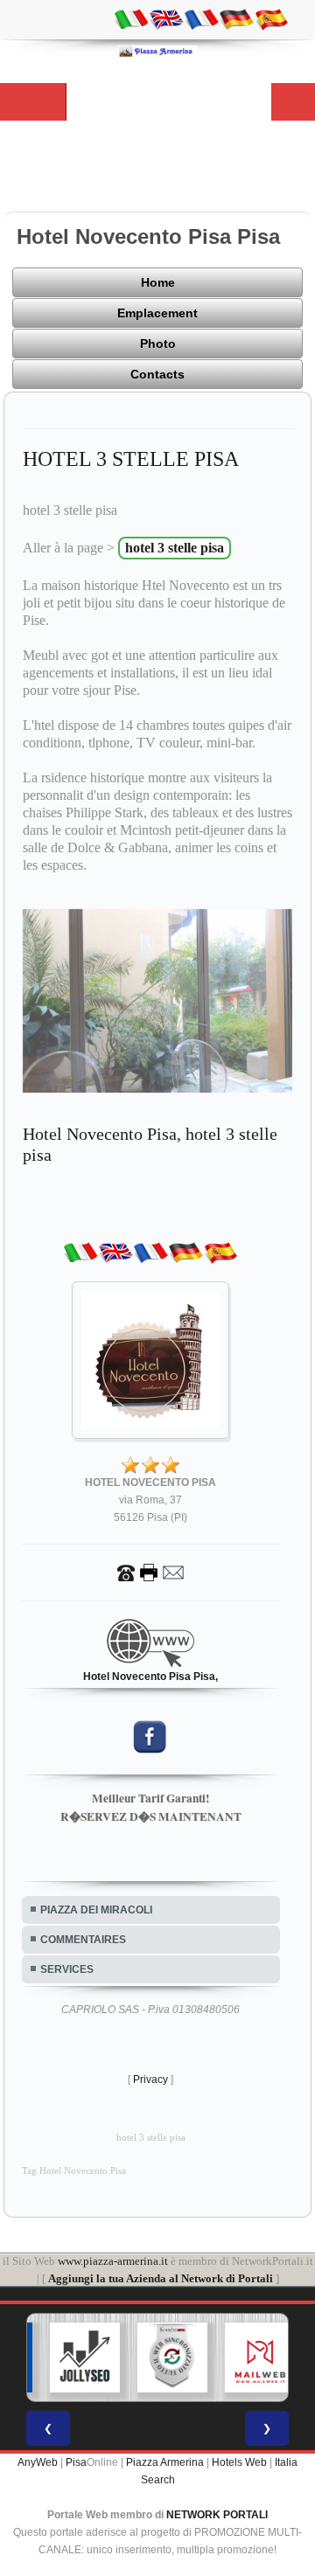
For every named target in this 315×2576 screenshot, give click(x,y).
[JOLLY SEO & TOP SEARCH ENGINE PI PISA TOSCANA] (73, 2357)
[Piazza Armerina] (157, 51)
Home (158, 282)
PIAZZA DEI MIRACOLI (96, 1910)
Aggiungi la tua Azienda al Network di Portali (161, 2278)
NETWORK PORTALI (217, 2515)
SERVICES (67, 1969)
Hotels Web (239, 2462)
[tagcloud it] (131, 18)
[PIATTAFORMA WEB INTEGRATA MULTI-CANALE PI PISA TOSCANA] (160, 2357)
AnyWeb (38, 2462)
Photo (158, 344)
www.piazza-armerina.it (113, 2261)
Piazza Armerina (165, 2462)
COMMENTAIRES (83, 1940)
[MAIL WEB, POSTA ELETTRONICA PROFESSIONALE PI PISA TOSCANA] (248, 2357)
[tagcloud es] (271, 18)
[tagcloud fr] (201, 18)
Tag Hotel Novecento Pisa (74, 2171)
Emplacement (157, 313)
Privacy (150, 2080)
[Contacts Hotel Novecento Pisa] (150, 1573)
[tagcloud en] (166, 18)
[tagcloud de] (236, 18)
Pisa (76, 2462)
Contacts (157, 374)
